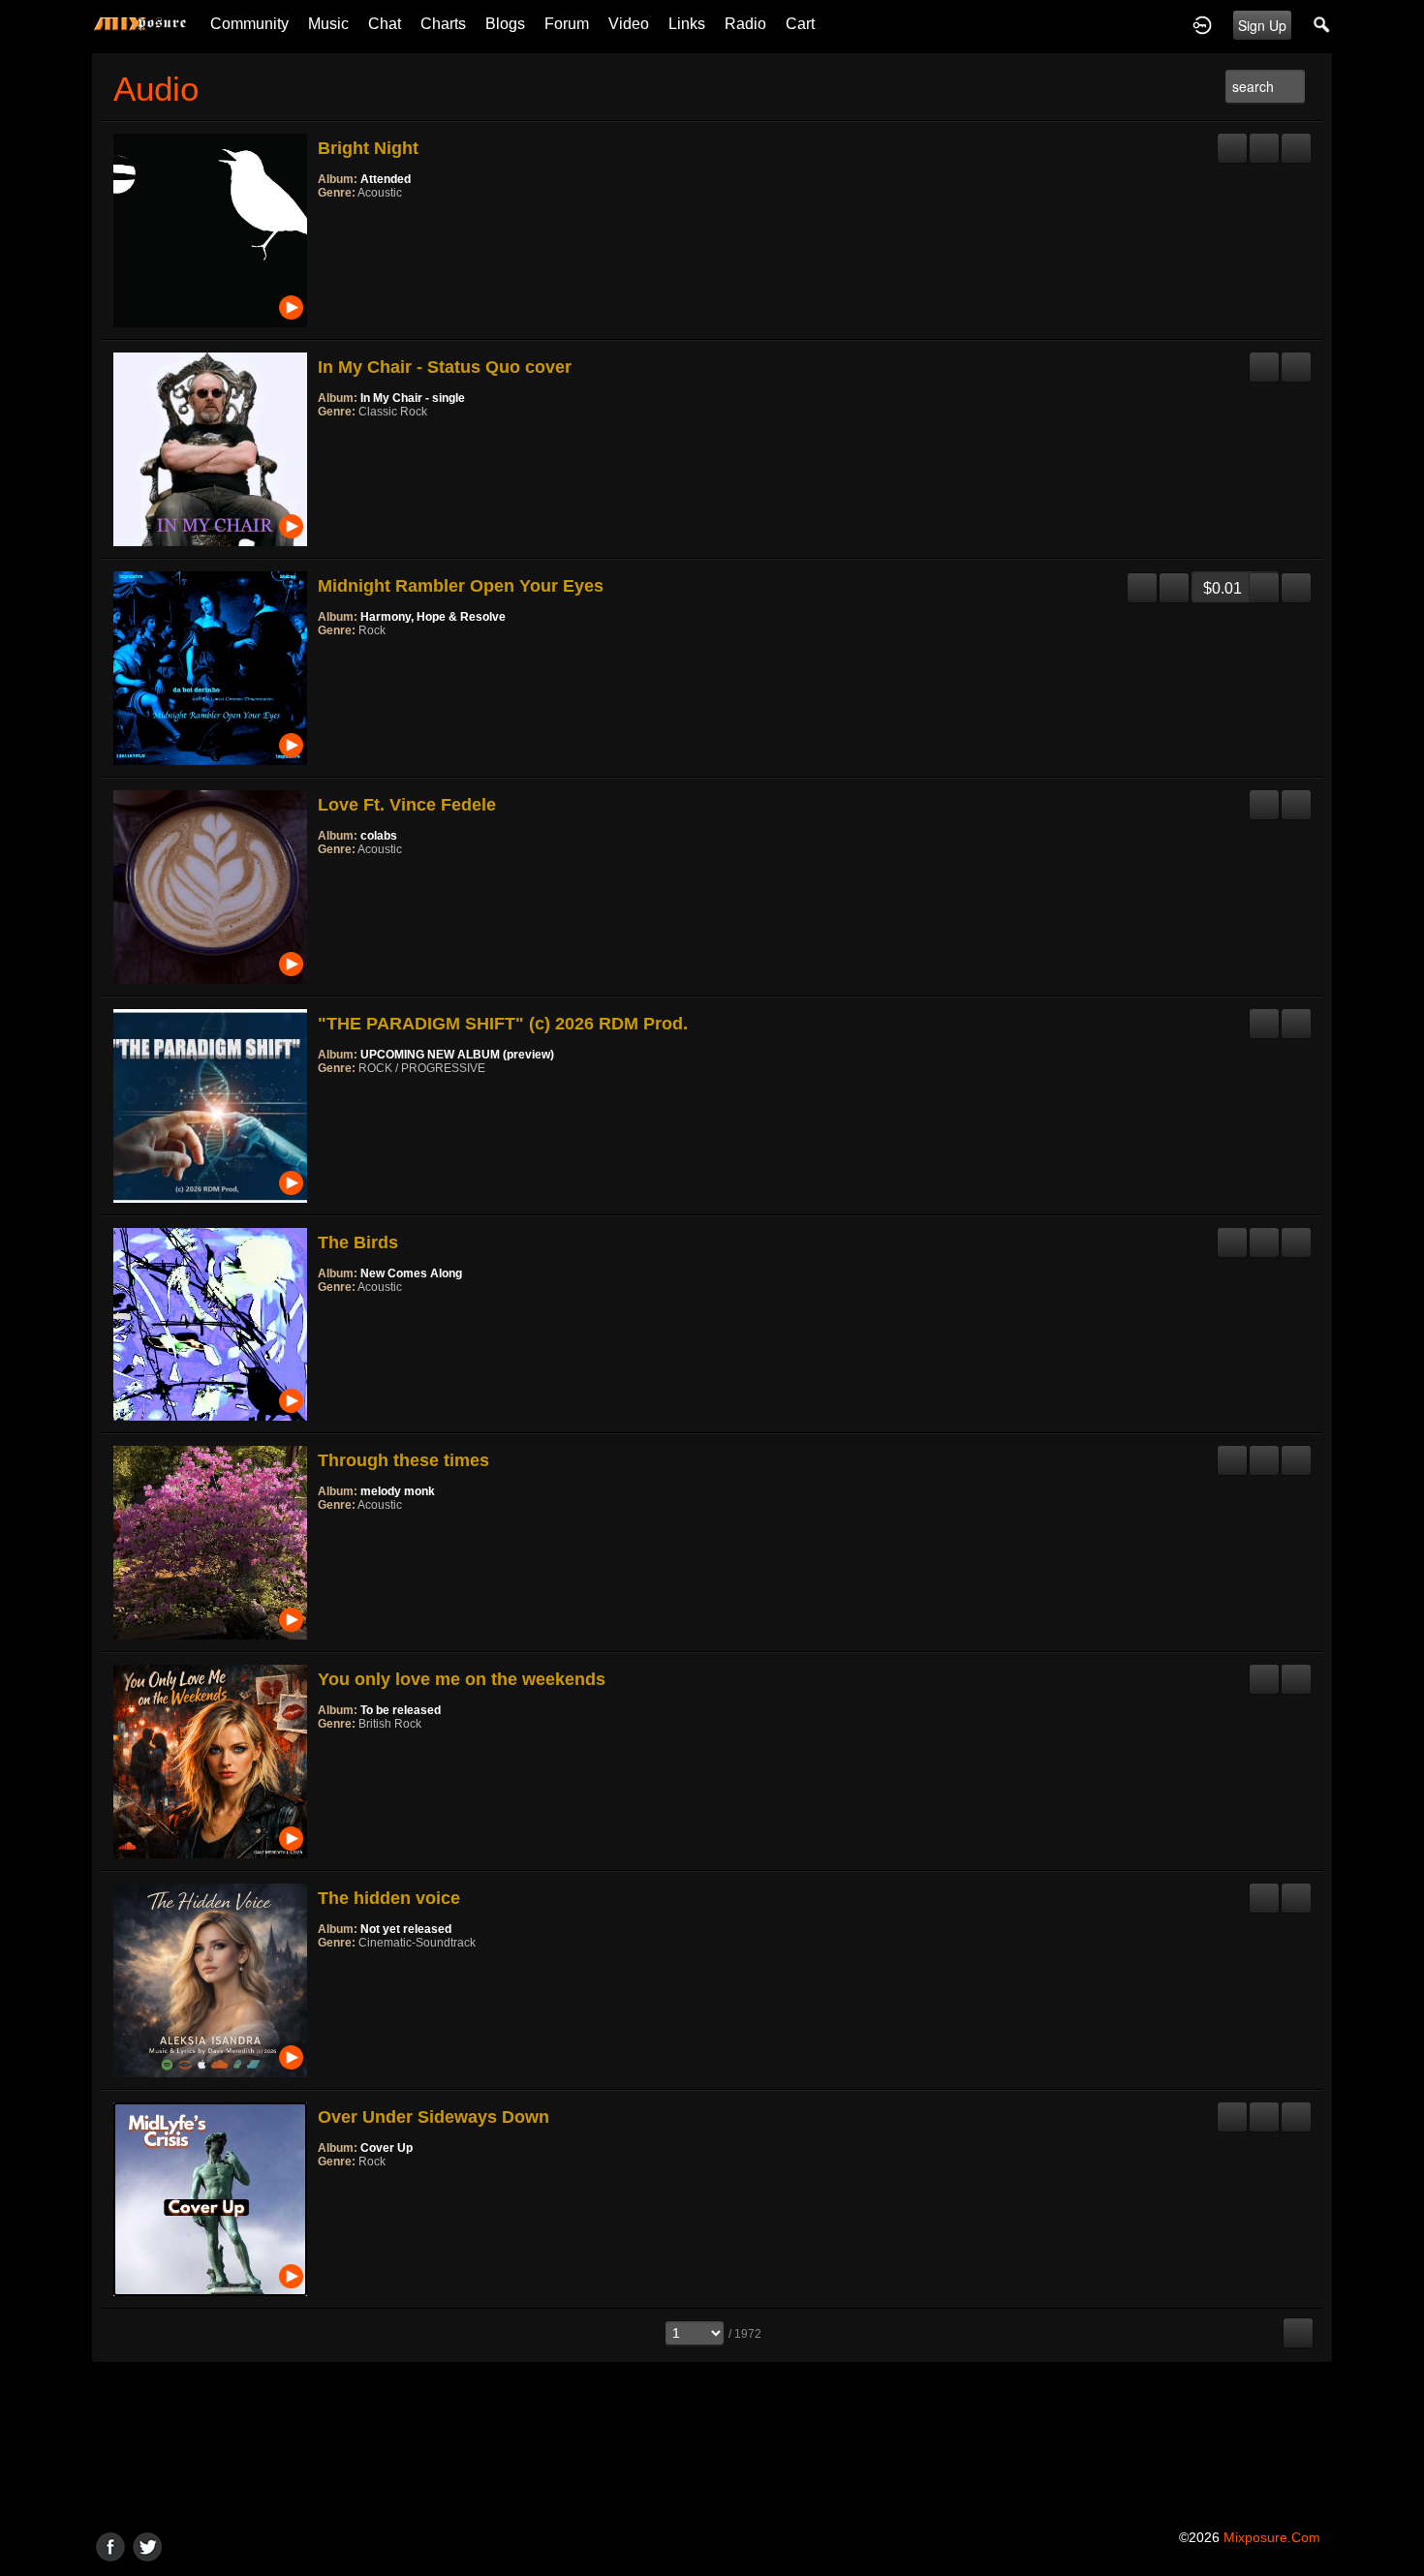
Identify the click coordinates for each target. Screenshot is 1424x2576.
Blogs (505, 24)
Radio (745, 24)
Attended (386, 179)
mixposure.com (1272, 2537)
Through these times (403, 1460)
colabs (379, 836)
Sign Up (1262, 25)
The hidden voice (389, 1898)
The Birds (358, 1242)
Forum (567, 24)
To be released (401, 1710)
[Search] (1322, 24)
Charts (443, 24)
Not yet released (406, 1929)
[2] (333, 219)
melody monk (398, 1491)
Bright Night (368, 148)
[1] (325, 219)
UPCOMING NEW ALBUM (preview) (457, 1055)
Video (629, 24)
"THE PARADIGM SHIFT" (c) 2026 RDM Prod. (503, 1024)
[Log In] (1202, 24)
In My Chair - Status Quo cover (445, 367)
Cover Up (387, 2148)
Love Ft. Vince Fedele (407, 805)
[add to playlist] (1264, 140)
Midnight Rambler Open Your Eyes (461, 586)
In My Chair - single (413, 398)
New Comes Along (411, 1273)
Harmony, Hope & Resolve (433, 617)
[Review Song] (1232, 140)
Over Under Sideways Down (433, 2117)
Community (249, 24)
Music (328, 24)
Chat (385, 24)
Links (687, 24)
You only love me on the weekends (462, 1679)
